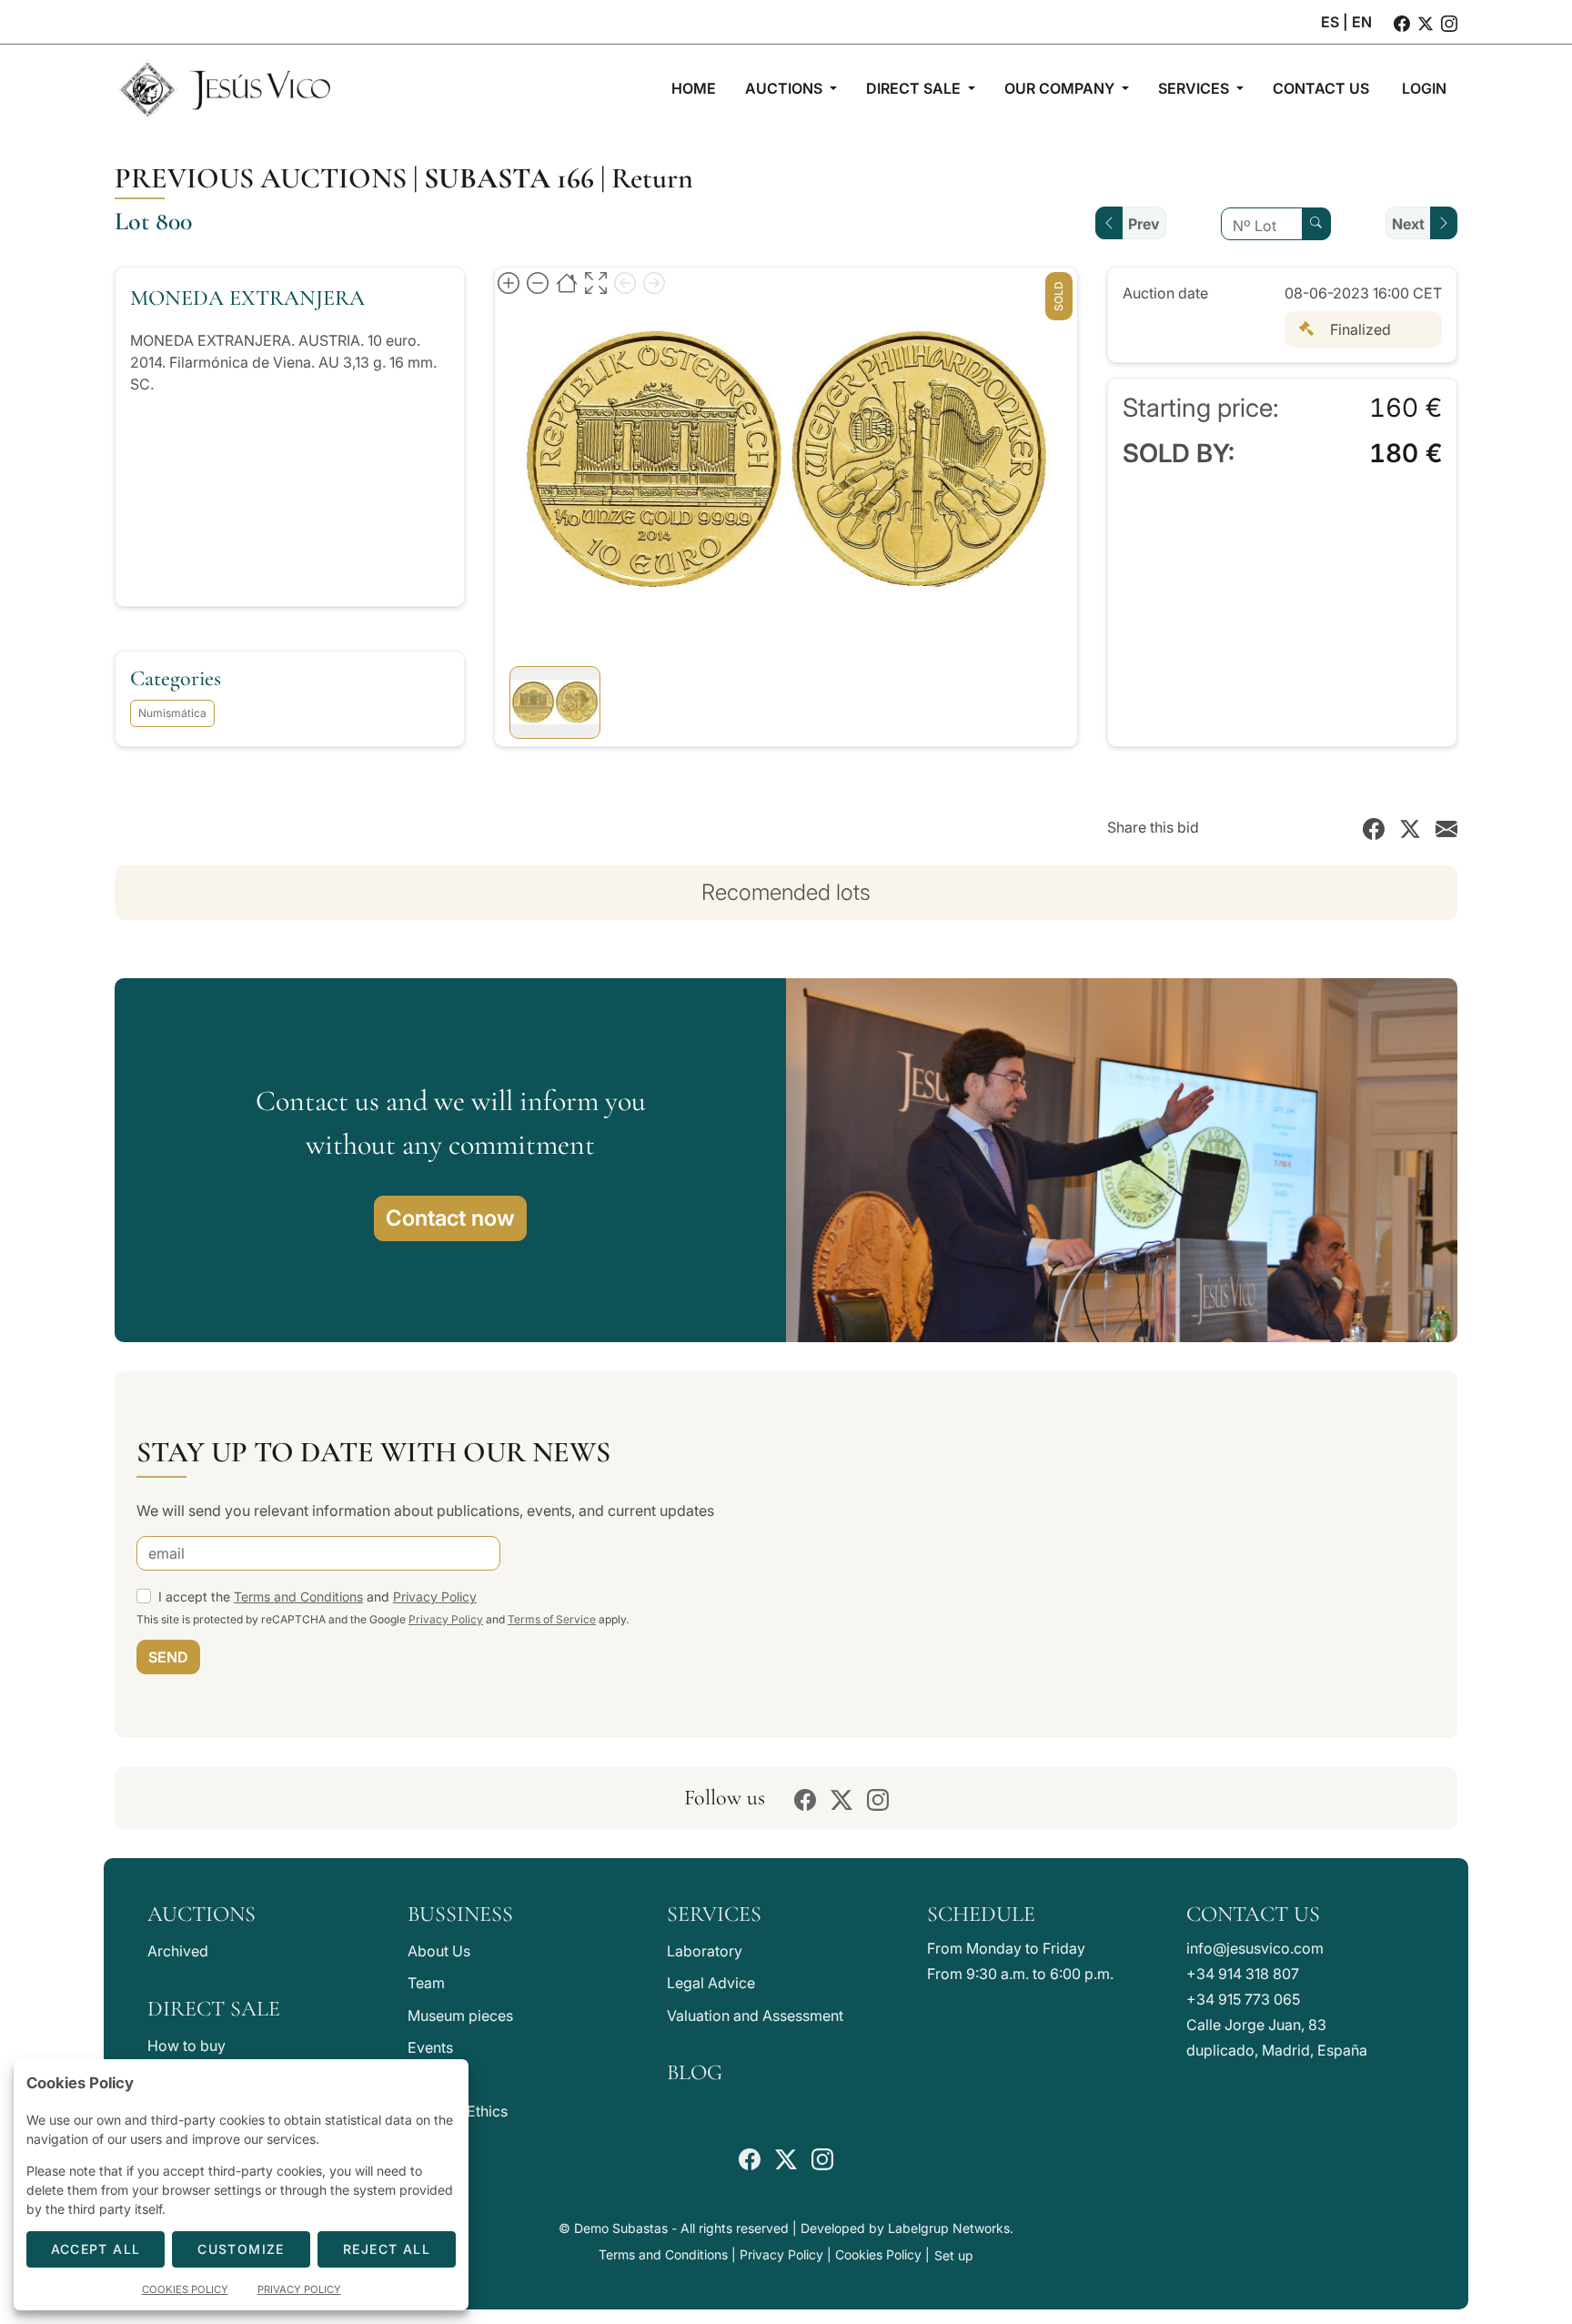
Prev (1144, 224)
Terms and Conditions (298, 1596)
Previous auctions (261, 178)
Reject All (387, 2249)
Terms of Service (552, 1619)
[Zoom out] (538, 282)
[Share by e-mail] (1446, 827)
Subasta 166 (509, 178)
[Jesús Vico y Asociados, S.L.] (224, 88)
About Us (439, 1951)
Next (1408, 224)
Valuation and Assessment (755, 2016)
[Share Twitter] (1410, 827)
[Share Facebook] (1374, 827)
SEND (168, 1657)
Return (652, 178)
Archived (178, 1951)
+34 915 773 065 (1243, 1999)
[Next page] (654, 282)
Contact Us (1253, 1914)
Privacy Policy (435, 1596)
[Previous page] (625, 282)
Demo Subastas (621, 2228)
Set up (954, 2255)
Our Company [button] (1061, 88)
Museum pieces (460, 2016)
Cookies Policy (878, 2254)
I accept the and (317, 1596)
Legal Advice (711, 1983)
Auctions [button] (786, 88)
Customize (241, 2249)
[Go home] (567, 282)
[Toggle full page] (596, 282)
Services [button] (1195, 88)
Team (426, 1983)
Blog (695, 2072)
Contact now (450, 1218)
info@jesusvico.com (1255, 1948)
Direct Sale (214, 2009)
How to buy (186, 2046)
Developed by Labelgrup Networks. (907, 2228)
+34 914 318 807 (1243, 1974)
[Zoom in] (509, 282)
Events (430, 2047)
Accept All (96, 2249)
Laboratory (705, 1951)
